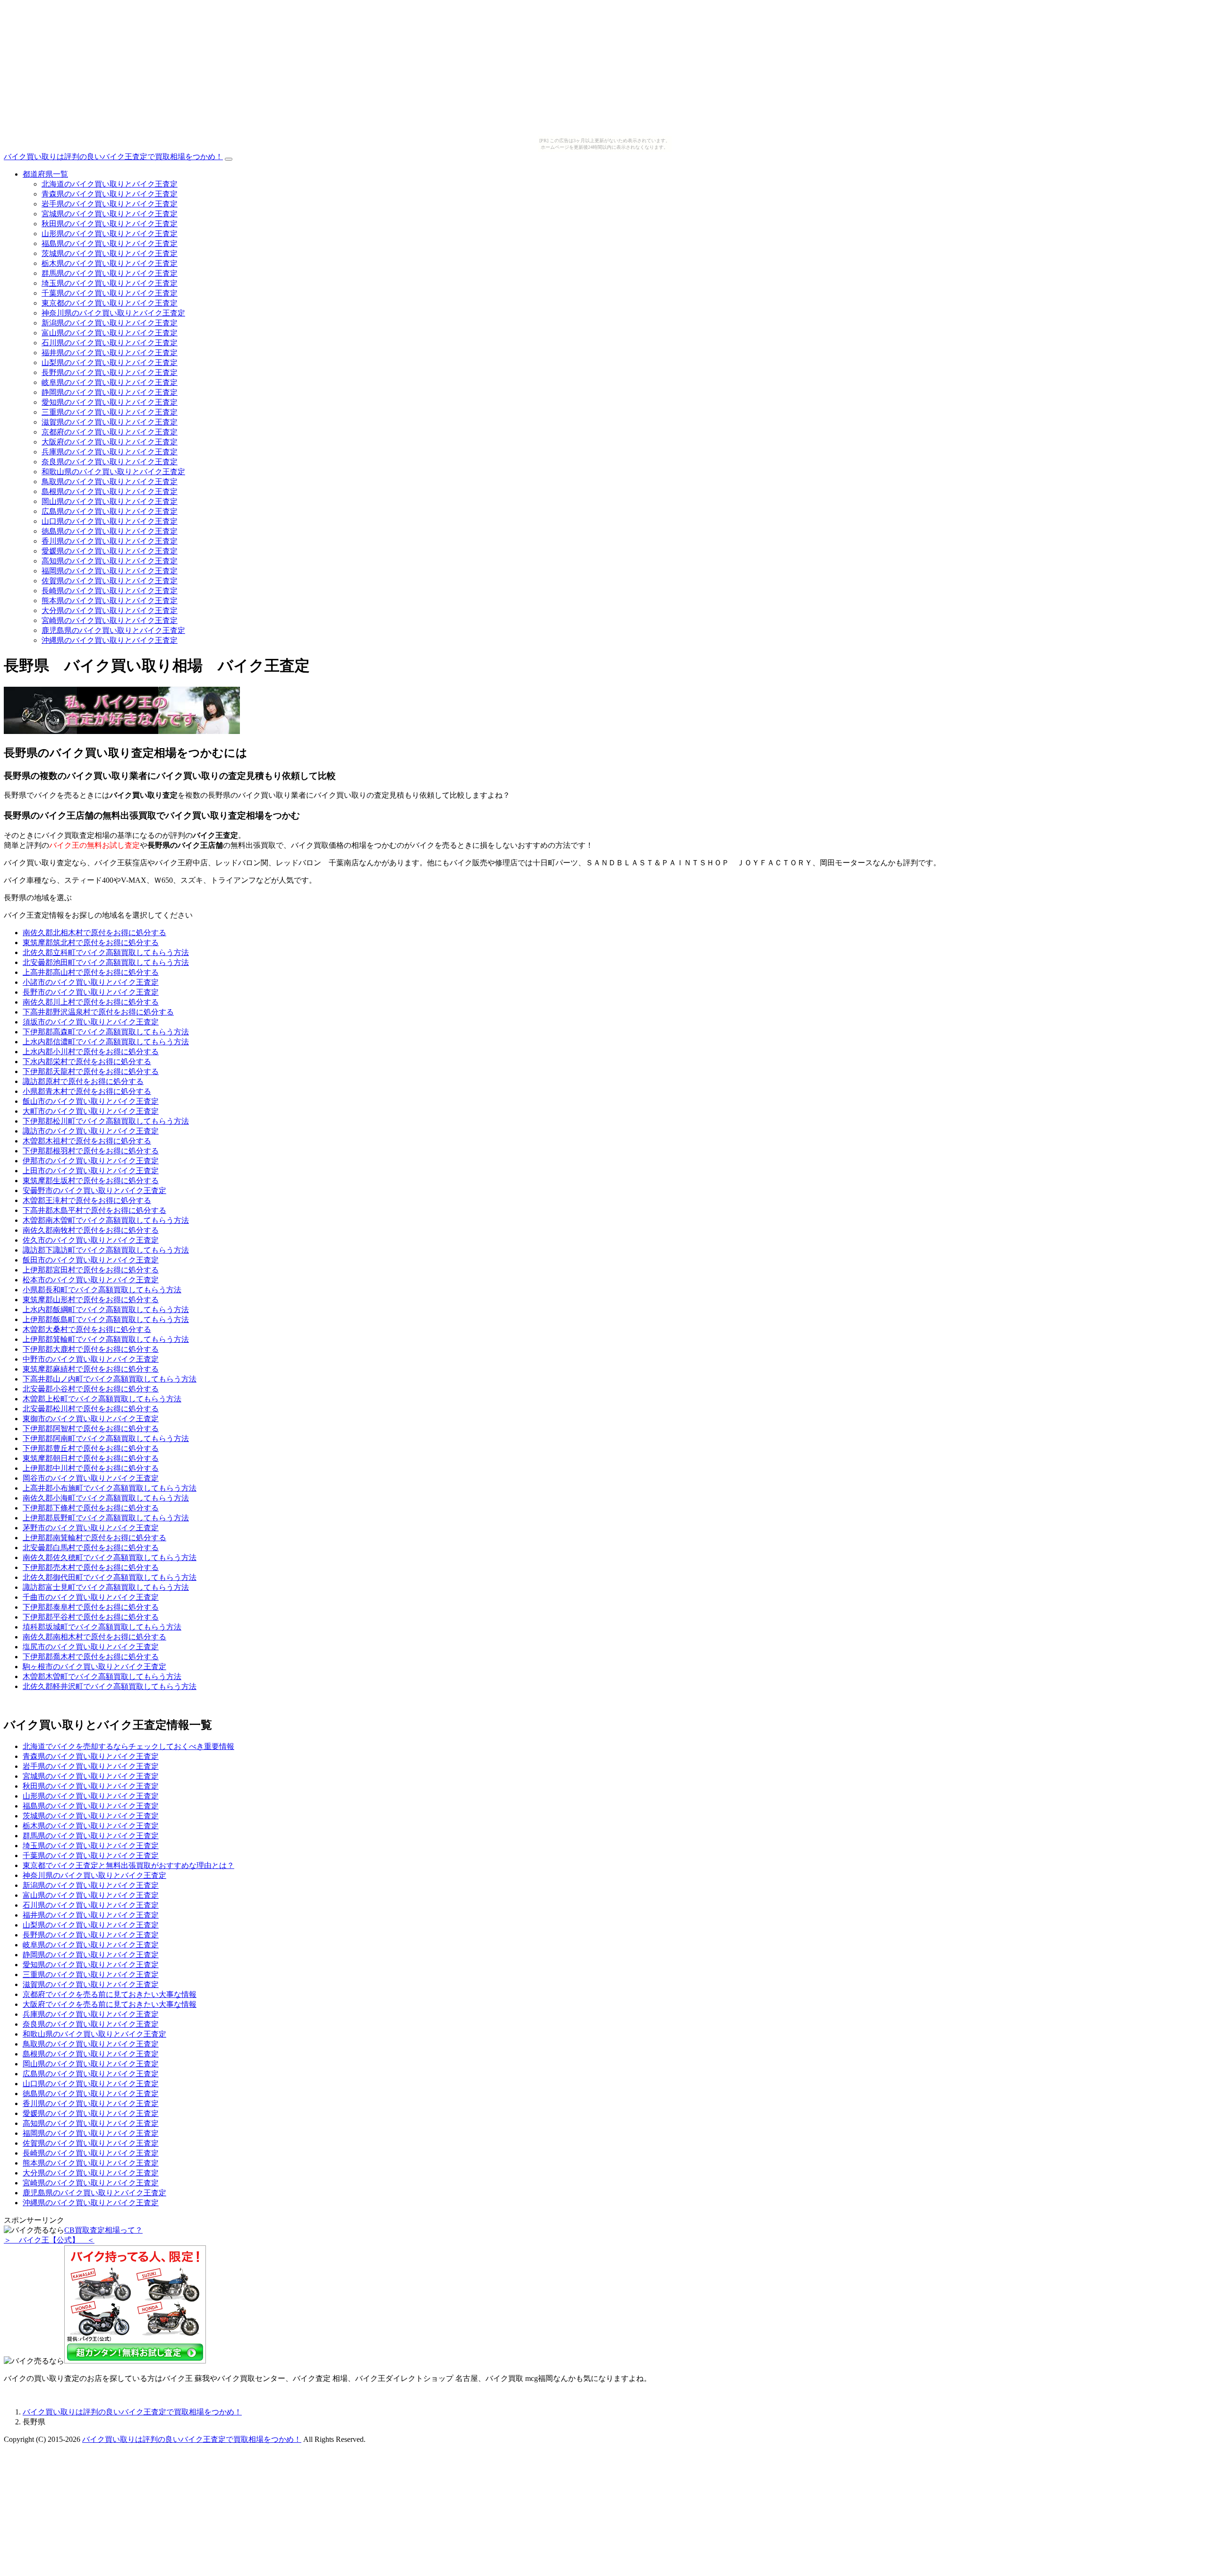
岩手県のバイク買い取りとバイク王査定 (110, 204)
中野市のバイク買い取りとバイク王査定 (91, 1359)
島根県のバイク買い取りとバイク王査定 (110, 491)
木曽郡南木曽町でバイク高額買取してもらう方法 (106, 1220)
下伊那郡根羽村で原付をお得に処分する (91, 1151)
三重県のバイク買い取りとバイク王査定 (110, 412)
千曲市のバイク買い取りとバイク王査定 (91, 1597)
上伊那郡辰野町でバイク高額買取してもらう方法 (106, 1518)
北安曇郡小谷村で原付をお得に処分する (91, 1389)
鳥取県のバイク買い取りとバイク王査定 (110, 482)
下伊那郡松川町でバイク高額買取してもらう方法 (106, 1121)
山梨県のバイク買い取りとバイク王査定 (110, 363)
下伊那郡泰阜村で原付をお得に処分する (91, 1607)
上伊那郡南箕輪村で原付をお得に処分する (94, 1538)
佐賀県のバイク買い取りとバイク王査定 (110, 581)
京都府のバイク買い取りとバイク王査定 (110, 432)
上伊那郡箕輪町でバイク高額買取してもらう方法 (106, 1339)
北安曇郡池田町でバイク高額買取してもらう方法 (106, 962)
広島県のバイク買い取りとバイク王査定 (110, 511)
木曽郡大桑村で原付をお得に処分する (87, 1329)
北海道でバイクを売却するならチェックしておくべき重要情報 (128, 1746)
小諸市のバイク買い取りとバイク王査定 (91, 982)
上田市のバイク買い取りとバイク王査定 (91, 1171)
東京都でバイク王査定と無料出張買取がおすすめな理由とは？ (128, 1865)
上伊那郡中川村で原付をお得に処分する (91, 1468)
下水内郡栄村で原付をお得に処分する (87, 1062)
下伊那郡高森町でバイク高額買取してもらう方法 (106, 1032)
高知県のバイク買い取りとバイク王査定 (110, 561)
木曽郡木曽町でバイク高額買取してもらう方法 (102, 1676)
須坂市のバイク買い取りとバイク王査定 (91, 1022)
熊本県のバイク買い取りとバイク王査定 (110, 601)
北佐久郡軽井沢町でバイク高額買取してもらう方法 (110, 1686)
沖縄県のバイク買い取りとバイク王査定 (110, 640)
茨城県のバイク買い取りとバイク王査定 (110, 253)
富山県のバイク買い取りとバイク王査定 (110, 333)
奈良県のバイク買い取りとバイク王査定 (110, 462)
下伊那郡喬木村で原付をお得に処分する (91, 1657)
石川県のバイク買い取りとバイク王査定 (110, 343)
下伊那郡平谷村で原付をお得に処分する (91, 1617)
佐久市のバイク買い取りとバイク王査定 (91, 1240)
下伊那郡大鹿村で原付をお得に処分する (91, 1349)
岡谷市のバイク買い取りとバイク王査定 (91, 1478)
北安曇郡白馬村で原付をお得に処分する (91, 1548)
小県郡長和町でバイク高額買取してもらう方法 (102, 1290)
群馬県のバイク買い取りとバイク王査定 (110, 273)
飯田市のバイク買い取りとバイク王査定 (91, 1260)
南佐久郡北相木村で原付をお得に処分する (94, 933)
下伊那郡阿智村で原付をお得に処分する (91, 1429)
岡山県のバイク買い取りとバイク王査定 (110, 501)
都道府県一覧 (45, 174)
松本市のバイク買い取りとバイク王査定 (91, 1280)
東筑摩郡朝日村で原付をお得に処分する (91, 1458)
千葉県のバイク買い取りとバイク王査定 (110, 293)
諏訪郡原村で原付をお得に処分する (83, 1081)
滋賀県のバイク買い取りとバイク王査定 (110, 422)
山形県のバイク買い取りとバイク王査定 (110, 234)
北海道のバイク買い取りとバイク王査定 (110, 184)
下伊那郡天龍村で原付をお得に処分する (91, 1071)
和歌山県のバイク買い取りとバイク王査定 (113, 472)
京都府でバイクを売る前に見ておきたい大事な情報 (110, 1994)
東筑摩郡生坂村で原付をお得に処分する (91, 1181)
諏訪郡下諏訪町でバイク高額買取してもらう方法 (106, 1250)
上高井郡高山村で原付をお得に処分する (91, 972)
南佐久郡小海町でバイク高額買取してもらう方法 (106, 1498)
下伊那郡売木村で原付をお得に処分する (91, 1567)
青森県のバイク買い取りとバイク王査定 (110, 194)
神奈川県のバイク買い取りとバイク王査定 (113, 313)
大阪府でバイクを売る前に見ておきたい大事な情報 (110, 2004)
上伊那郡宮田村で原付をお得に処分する (91, 1270)
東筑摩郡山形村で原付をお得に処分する (91, 1300)
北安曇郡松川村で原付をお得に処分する (91, 1409)
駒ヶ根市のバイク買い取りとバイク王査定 (94, 1667)
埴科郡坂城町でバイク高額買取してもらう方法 (102, 1627)
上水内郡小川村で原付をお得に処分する (91, 1052)
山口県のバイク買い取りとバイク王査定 (110, 521)
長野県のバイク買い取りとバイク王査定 (110, 372)
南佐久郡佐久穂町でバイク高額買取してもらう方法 (110, 1557)
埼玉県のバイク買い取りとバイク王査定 (110, 283)
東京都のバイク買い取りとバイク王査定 (110, 303)
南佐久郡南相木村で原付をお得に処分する (94, 1637)
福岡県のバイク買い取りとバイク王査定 (110, 571)
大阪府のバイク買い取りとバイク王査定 (110, 442)
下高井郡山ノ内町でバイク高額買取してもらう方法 (110, 1379)
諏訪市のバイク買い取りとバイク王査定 (91, 1131)
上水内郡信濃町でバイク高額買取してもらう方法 (106, 1042)
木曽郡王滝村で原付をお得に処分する (87, 1200)
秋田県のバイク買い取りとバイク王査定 (110, 224)
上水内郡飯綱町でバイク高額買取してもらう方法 (106, 1309)
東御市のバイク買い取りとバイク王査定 (91, 1419)
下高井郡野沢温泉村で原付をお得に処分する (98, 1012)
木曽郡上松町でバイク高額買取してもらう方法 (102, 1399)
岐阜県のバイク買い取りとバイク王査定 (110, 382)
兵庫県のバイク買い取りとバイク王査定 (110, 452)
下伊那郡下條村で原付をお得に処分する (91, 1508)
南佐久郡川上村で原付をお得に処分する (91, 1002)
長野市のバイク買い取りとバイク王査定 (91, 992)
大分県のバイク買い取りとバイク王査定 (110, 610)
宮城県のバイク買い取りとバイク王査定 (110, 214)
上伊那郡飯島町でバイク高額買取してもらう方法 (106, 1319)
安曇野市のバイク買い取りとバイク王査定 (94, 1190)
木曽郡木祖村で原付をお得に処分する (87, 1141)
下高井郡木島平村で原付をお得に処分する (94, 1210)
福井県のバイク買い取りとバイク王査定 (110, 353)
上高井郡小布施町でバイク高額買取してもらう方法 (110, 1488)
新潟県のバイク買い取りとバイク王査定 (110, 323)
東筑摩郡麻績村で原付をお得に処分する (91, 1369)
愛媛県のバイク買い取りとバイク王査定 (110, 551)
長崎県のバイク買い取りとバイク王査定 (110, 591)
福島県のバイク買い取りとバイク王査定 (110, 243)
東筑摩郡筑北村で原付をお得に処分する (91, 943)
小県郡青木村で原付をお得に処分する (87, 1091)
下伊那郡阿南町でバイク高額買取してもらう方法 (106, 1438)
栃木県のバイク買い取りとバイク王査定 (110, 263)
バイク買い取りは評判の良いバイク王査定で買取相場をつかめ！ (113, 157)
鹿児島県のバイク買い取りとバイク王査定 (113, 630)
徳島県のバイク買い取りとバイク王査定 (110, 531)
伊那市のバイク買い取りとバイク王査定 (91, 1161)
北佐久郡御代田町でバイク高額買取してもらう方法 (110, 1577)
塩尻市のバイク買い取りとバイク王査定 (91, 1647)
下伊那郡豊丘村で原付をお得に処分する (91, 1448)
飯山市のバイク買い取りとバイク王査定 (91, 1101)
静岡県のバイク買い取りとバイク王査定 (110, 392)
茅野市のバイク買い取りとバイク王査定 (91, 1528)
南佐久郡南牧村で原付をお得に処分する (91, 1230)
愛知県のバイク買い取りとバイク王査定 (110, 402)
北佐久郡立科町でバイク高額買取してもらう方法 (106, 952)
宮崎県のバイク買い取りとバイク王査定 (110, 620)
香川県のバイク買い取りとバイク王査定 (110, 541)
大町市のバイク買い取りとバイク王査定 (91, 1111)
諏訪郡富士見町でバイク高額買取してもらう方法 (106, 1587)
